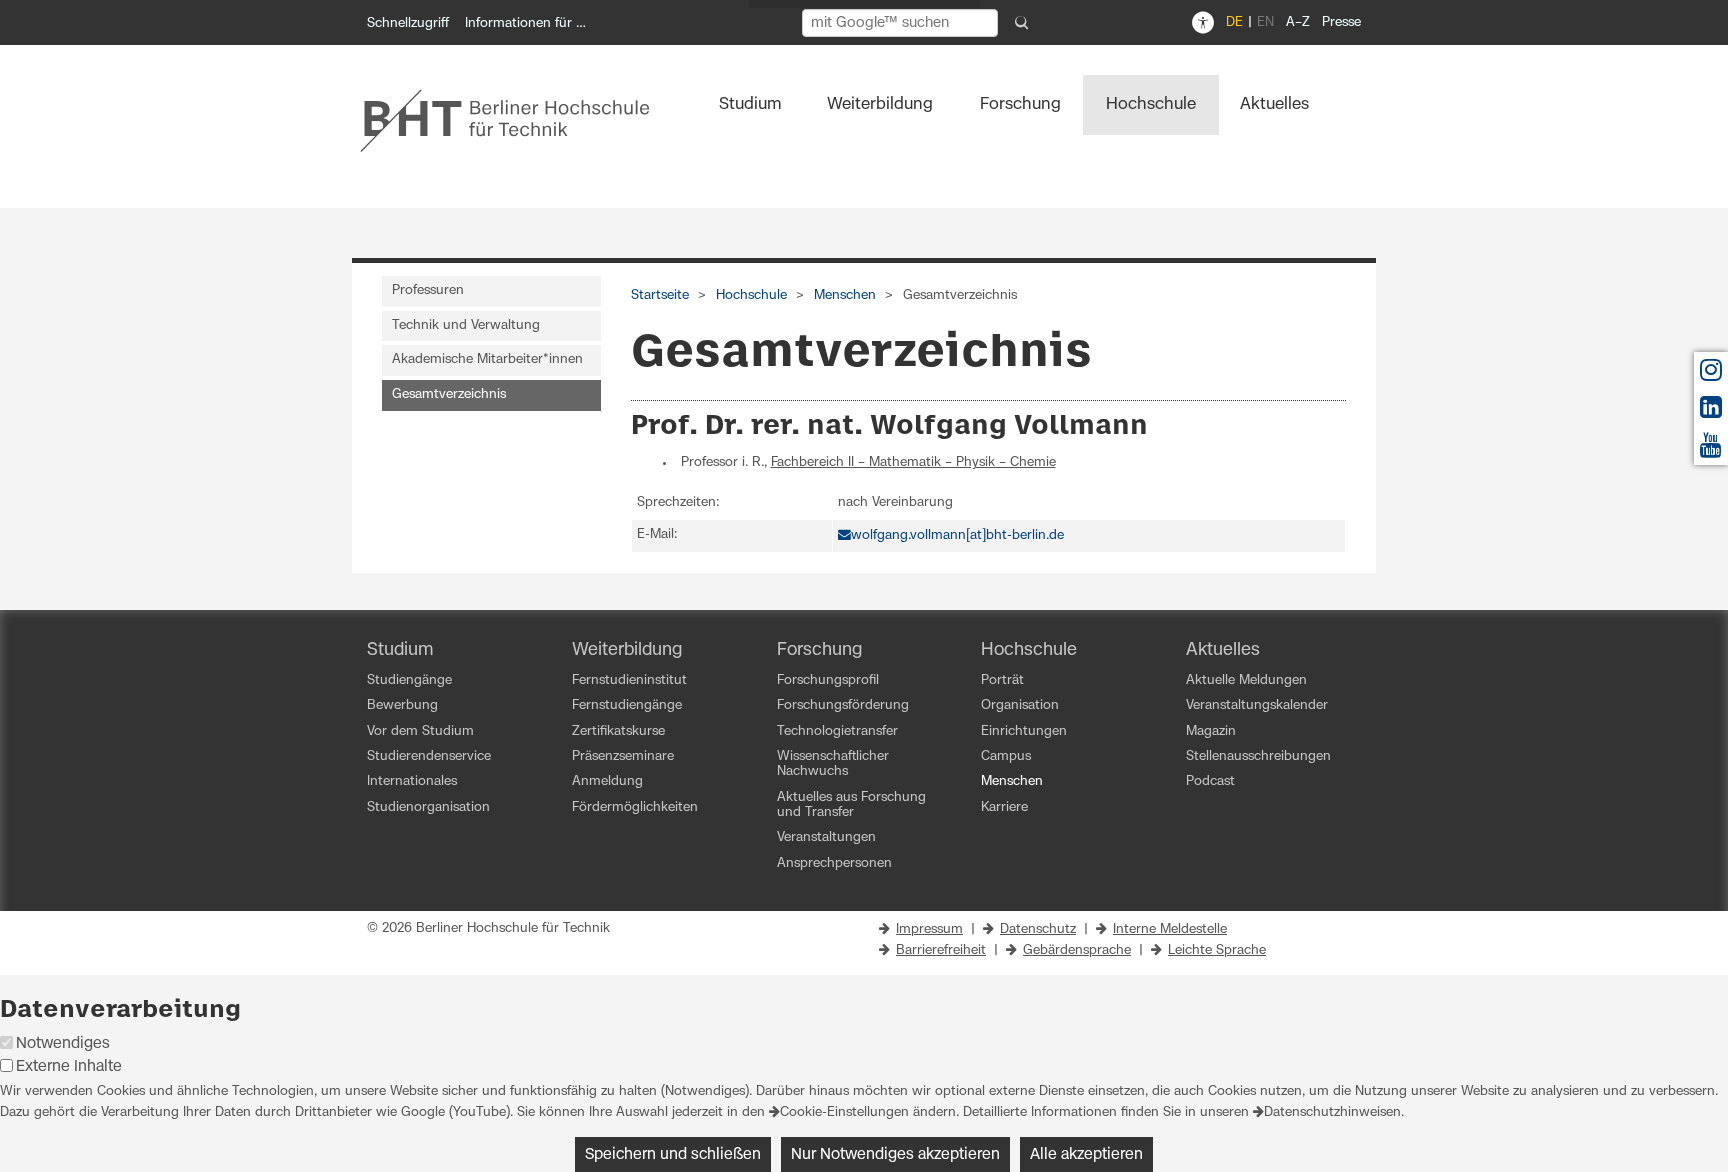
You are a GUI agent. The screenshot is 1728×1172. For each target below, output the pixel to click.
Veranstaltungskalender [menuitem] (1257, 705)
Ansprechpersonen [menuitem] (834, 863)
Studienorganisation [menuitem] (428, 807)
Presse (1341, 22)
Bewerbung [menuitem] (402, 705)
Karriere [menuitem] (1004, 807)
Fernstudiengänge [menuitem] (627, 705)
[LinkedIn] (1711, 412)
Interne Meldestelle (1170, 929)
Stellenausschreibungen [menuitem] (1258, 756)
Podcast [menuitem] (1210, 781)
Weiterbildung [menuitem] (880, 104)
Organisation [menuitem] (1020, 705)
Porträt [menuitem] (1002, 680)
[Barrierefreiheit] (1203, 23)
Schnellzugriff (408, 23)
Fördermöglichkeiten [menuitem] (635, 807)
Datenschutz (1038, 929)
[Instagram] (1711, 375)
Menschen (845, 295)
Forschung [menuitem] (1020, 104)
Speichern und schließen (673, 1154)
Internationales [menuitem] (412, 781)
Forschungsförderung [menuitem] (843, 705)
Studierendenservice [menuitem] (429, 756)
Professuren (428, 290)
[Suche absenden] (1022, 23)
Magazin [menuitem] (1211, 731)
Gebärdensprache (1077, 950)
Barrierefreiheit (941, 950)
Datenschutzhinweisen (1332, 1112)
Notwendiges (63, 1043)
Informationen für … (525, 23)
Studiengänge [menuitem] (409, 680)
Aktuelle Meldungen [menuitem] (1246, 680)
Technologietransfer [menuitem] (837, 731)
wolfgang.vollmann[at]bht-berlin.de (957, 535)
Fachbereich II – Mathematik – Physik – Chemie (913, 462)
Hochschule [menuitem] (1151, 104)
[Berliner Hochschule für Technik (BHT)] (518, 120)
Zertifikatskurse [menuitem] (618, 731)
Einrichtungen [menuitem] (1024, 731)
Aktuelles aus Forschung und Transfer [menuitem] (851, 805)
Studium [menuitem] (750, 104)
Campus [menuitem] (1006, 756)
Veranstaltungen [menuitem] (826, 837)
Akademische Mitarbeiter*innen (487, 359)
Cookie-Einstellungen (844, 1112)
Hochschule (751, 295)
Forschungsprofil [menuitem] (828, 680)
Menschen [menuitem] (1012, 781)
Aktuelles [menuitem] (1274, 104)
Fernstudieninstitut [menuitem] (629, 680)
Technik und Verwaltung (466, 325)
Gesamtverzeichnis (449, 394)
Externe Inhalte (69, 1066)
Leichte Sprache (1217, 950)
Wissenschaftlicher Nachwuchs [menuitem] (833, 764)
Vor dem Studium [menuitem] (420, 731)
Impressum (929, 929)
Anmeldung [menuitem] (607, 781)
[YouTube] (1711, 450)
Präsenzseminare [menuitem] (623, 756)
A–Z (1298, 22)
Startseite (660, 295)
